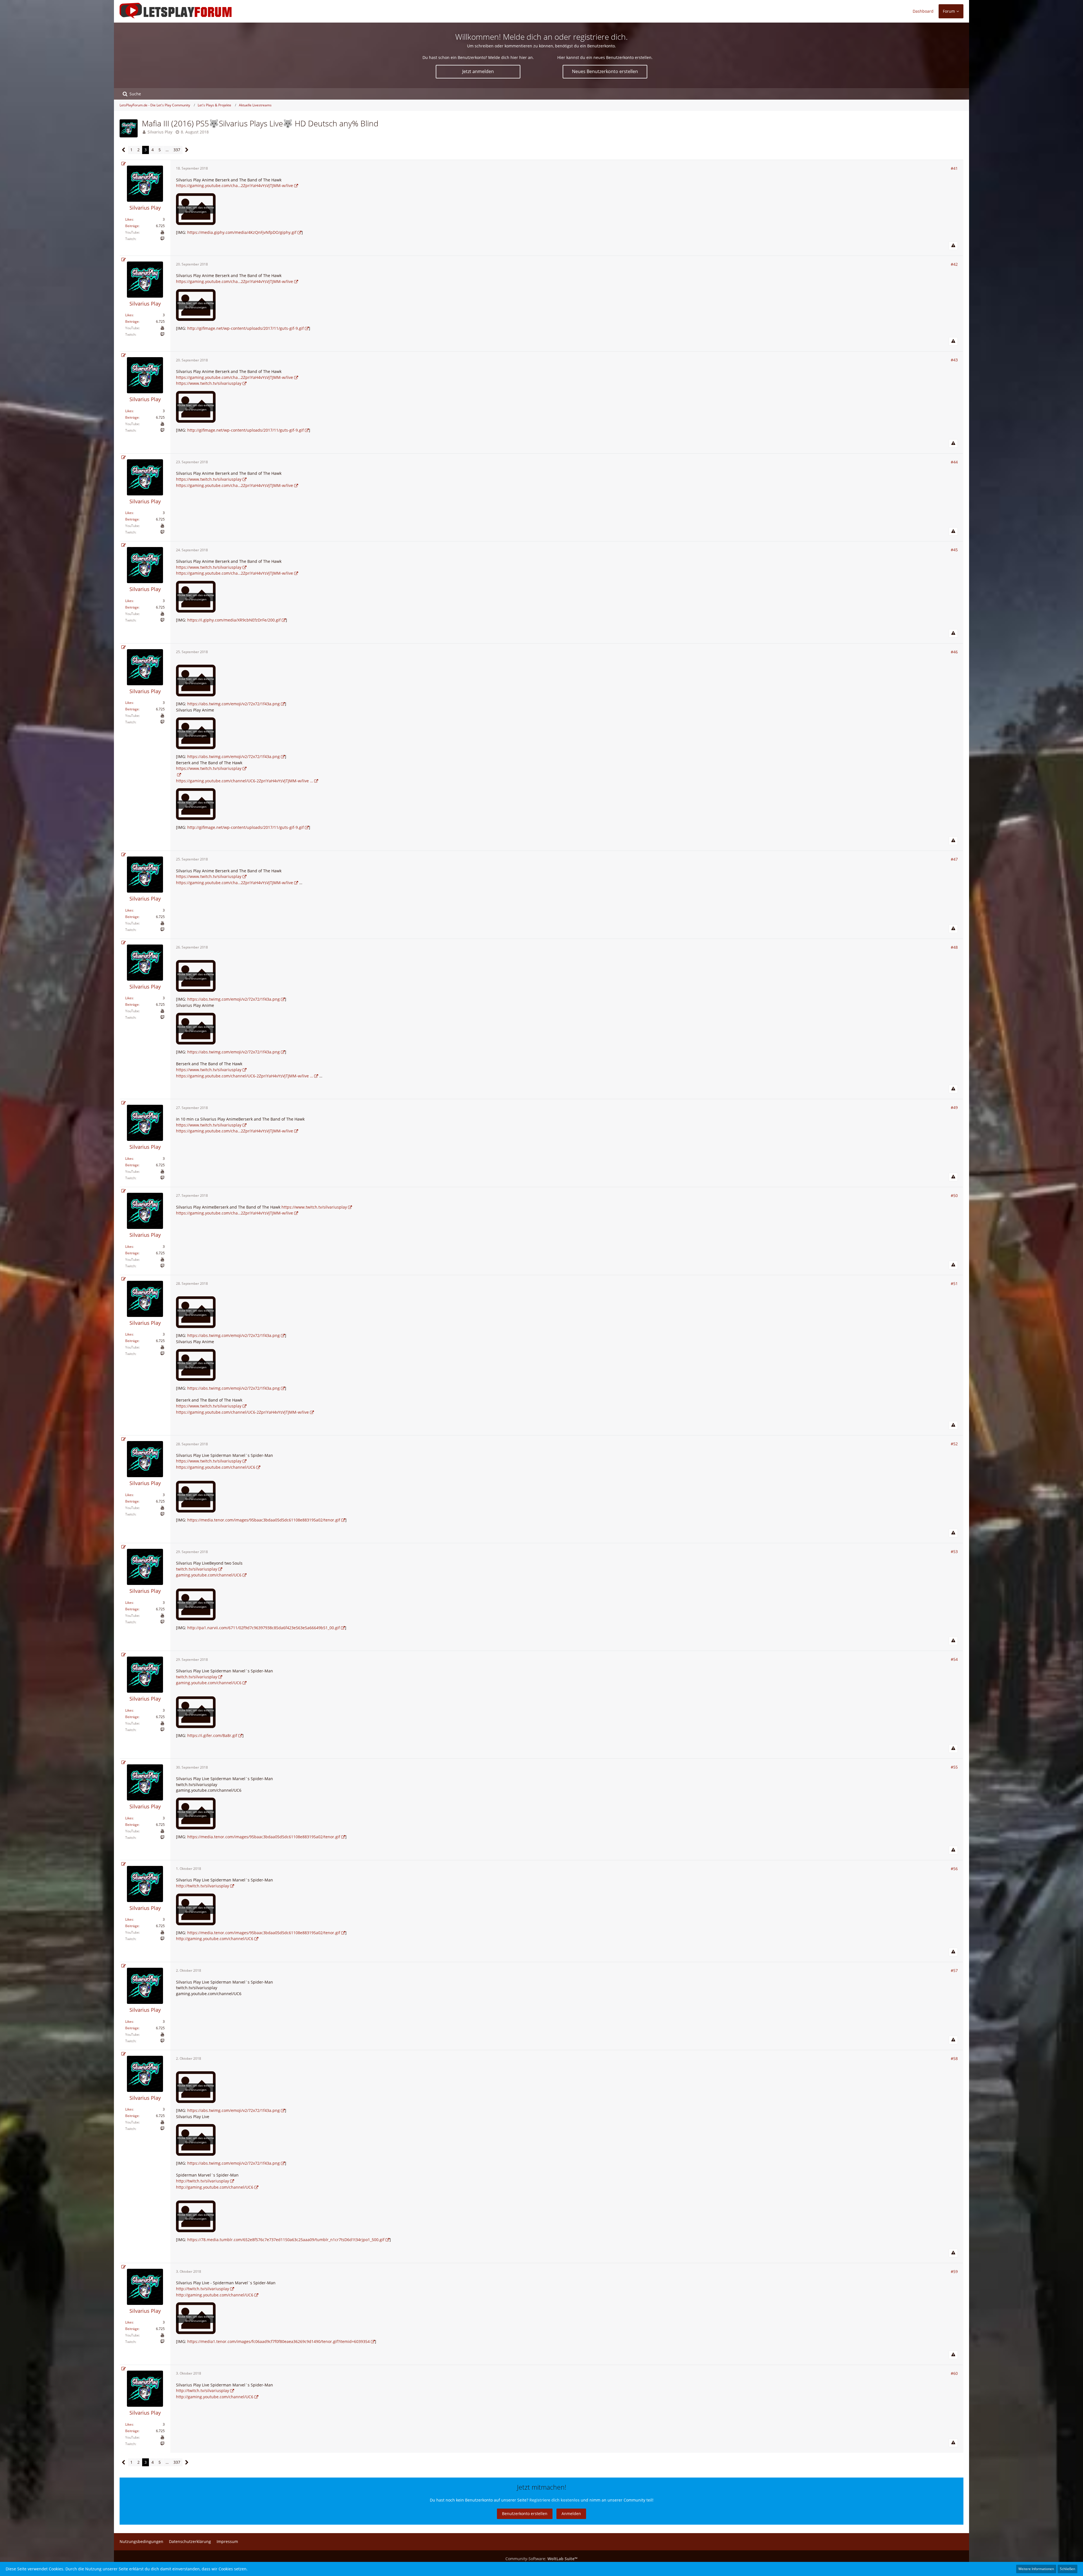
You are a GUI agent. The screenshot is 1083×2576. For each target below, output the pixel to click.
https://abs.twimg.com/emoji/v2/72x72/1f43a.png (234, 704)
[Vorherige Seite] (124, 150)
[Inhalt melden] (953, 246)
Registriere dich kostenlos (554, 2500)
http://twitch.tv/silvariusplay (202, 1886)
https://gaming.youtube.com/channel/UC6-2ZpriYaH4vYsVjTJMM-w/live (242, 1412)
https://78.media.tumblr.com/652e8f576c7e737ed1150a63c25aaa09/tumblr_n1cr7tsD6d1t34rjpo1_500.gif (286, 2240)
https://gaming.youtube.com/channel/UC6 (216, 1467)
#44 (954, 462)
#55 (954, 1767)
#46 (954, 652)
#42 (954, 264)
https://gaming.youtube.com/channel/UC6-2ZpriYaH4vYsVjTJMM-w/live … (245, 781)
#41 (954, 168)
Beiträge (132, 226)
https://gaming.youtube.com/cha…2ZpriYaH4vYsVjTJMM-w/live (235, 185)
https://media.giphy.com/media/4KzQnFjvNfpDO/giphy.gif (242, 232)
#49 (954, 1107)
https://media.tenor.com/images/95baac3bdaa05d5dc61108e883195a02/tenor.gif (264, 1520)
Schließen (1067, 2569)
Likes (129, 219)
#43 (954, 360)
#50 (954, 1195)
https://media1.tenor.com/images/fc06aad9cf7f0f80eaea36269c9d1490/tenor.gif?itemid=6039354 (279, 2341)
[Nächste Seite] (187, 150)
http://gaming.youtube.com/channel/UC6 (215, 1939)
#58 (954, 2058)
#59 (954, 2271)
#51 (954, 1283)
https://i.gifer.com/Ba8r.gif (212, 1735)
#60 (954, 2373)
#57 (954, 1970)
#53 (954, 1551)
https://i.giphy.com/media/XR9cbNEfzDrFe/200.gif (234, 620)
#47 (954, 859)
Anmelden (571, 2514)
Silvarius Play (160, 132)
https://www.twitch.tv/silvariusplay (209, 383)
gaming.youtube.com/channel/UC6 (209, 1575)
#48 (954, 947)
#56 (954, 1869)
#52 (954, 1444)
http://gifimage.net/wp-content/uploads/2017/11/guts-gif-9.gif (246, 328)
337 (177, 150)
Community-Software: (541, 2559)
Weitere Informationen (1036, 2569)
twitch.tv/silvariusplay (197, 1569)
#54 (954, 1659)
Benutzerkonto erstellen (525, 2514)
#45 (954, 550)
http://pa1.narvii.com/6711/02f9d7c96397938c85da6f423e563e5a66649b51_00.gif (264, 1628)
